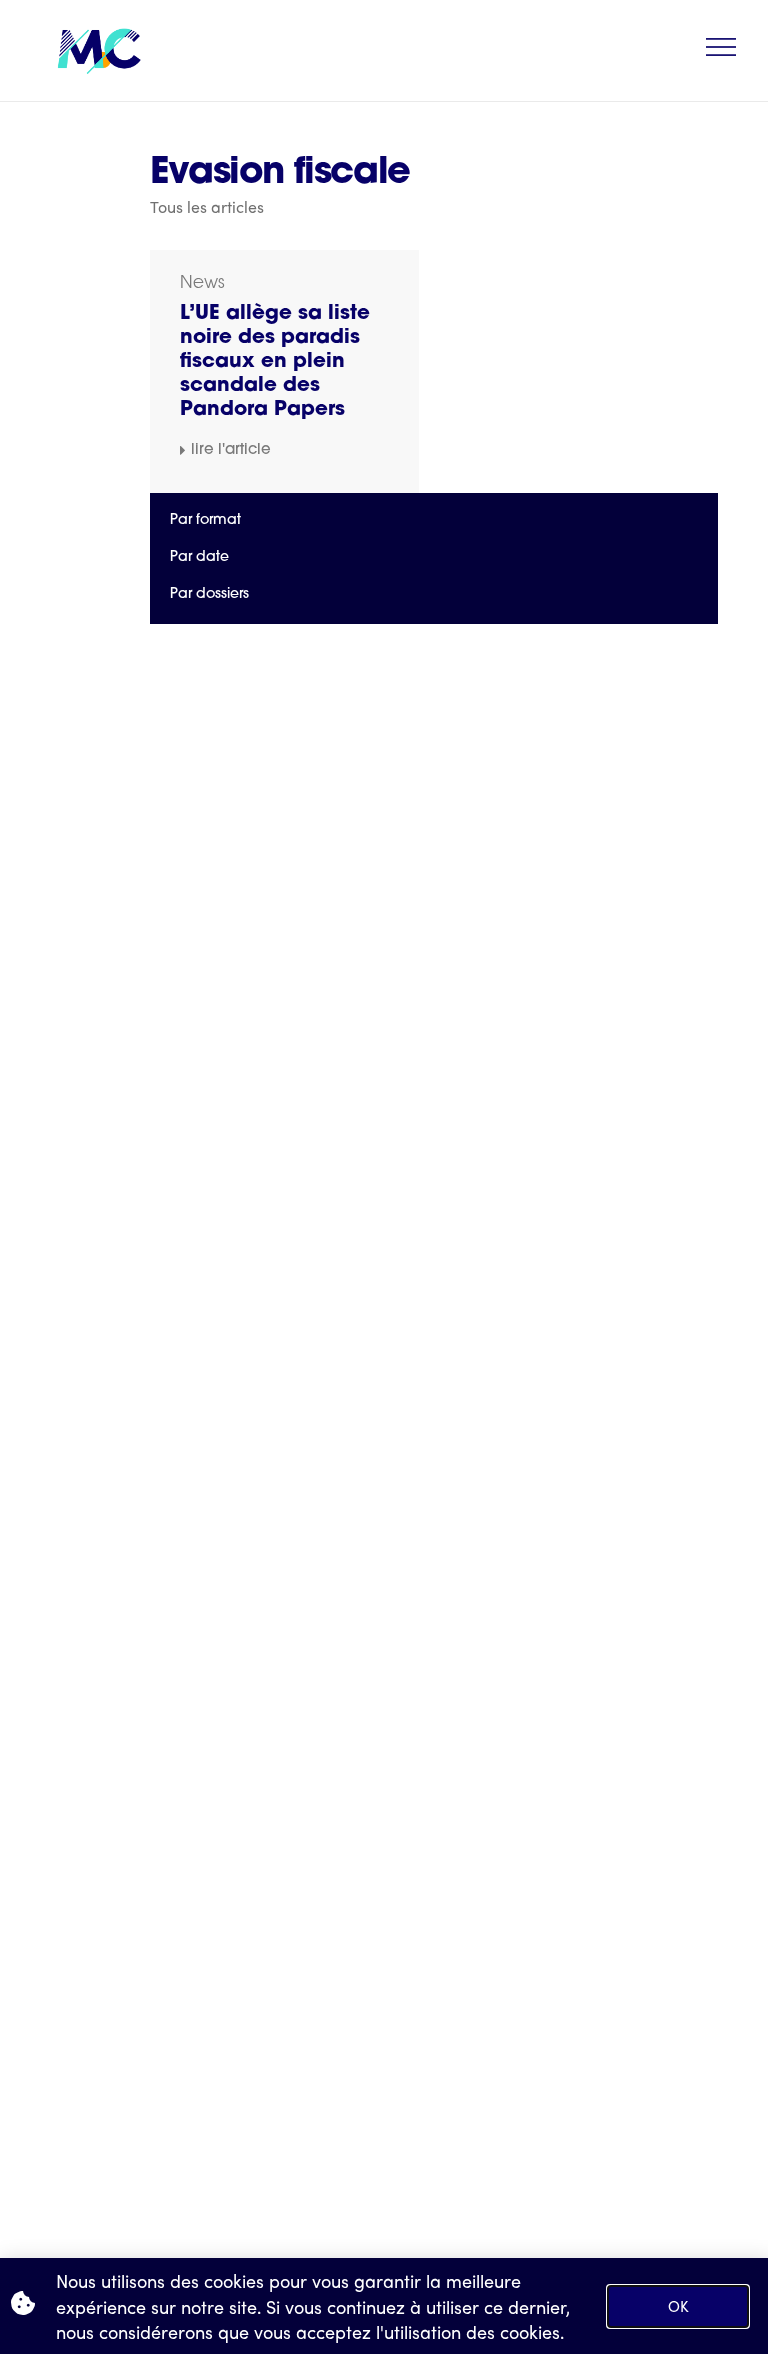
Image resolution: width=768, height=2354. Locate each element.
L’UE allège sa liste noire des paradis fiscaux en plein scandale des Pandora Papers (275, 362)
